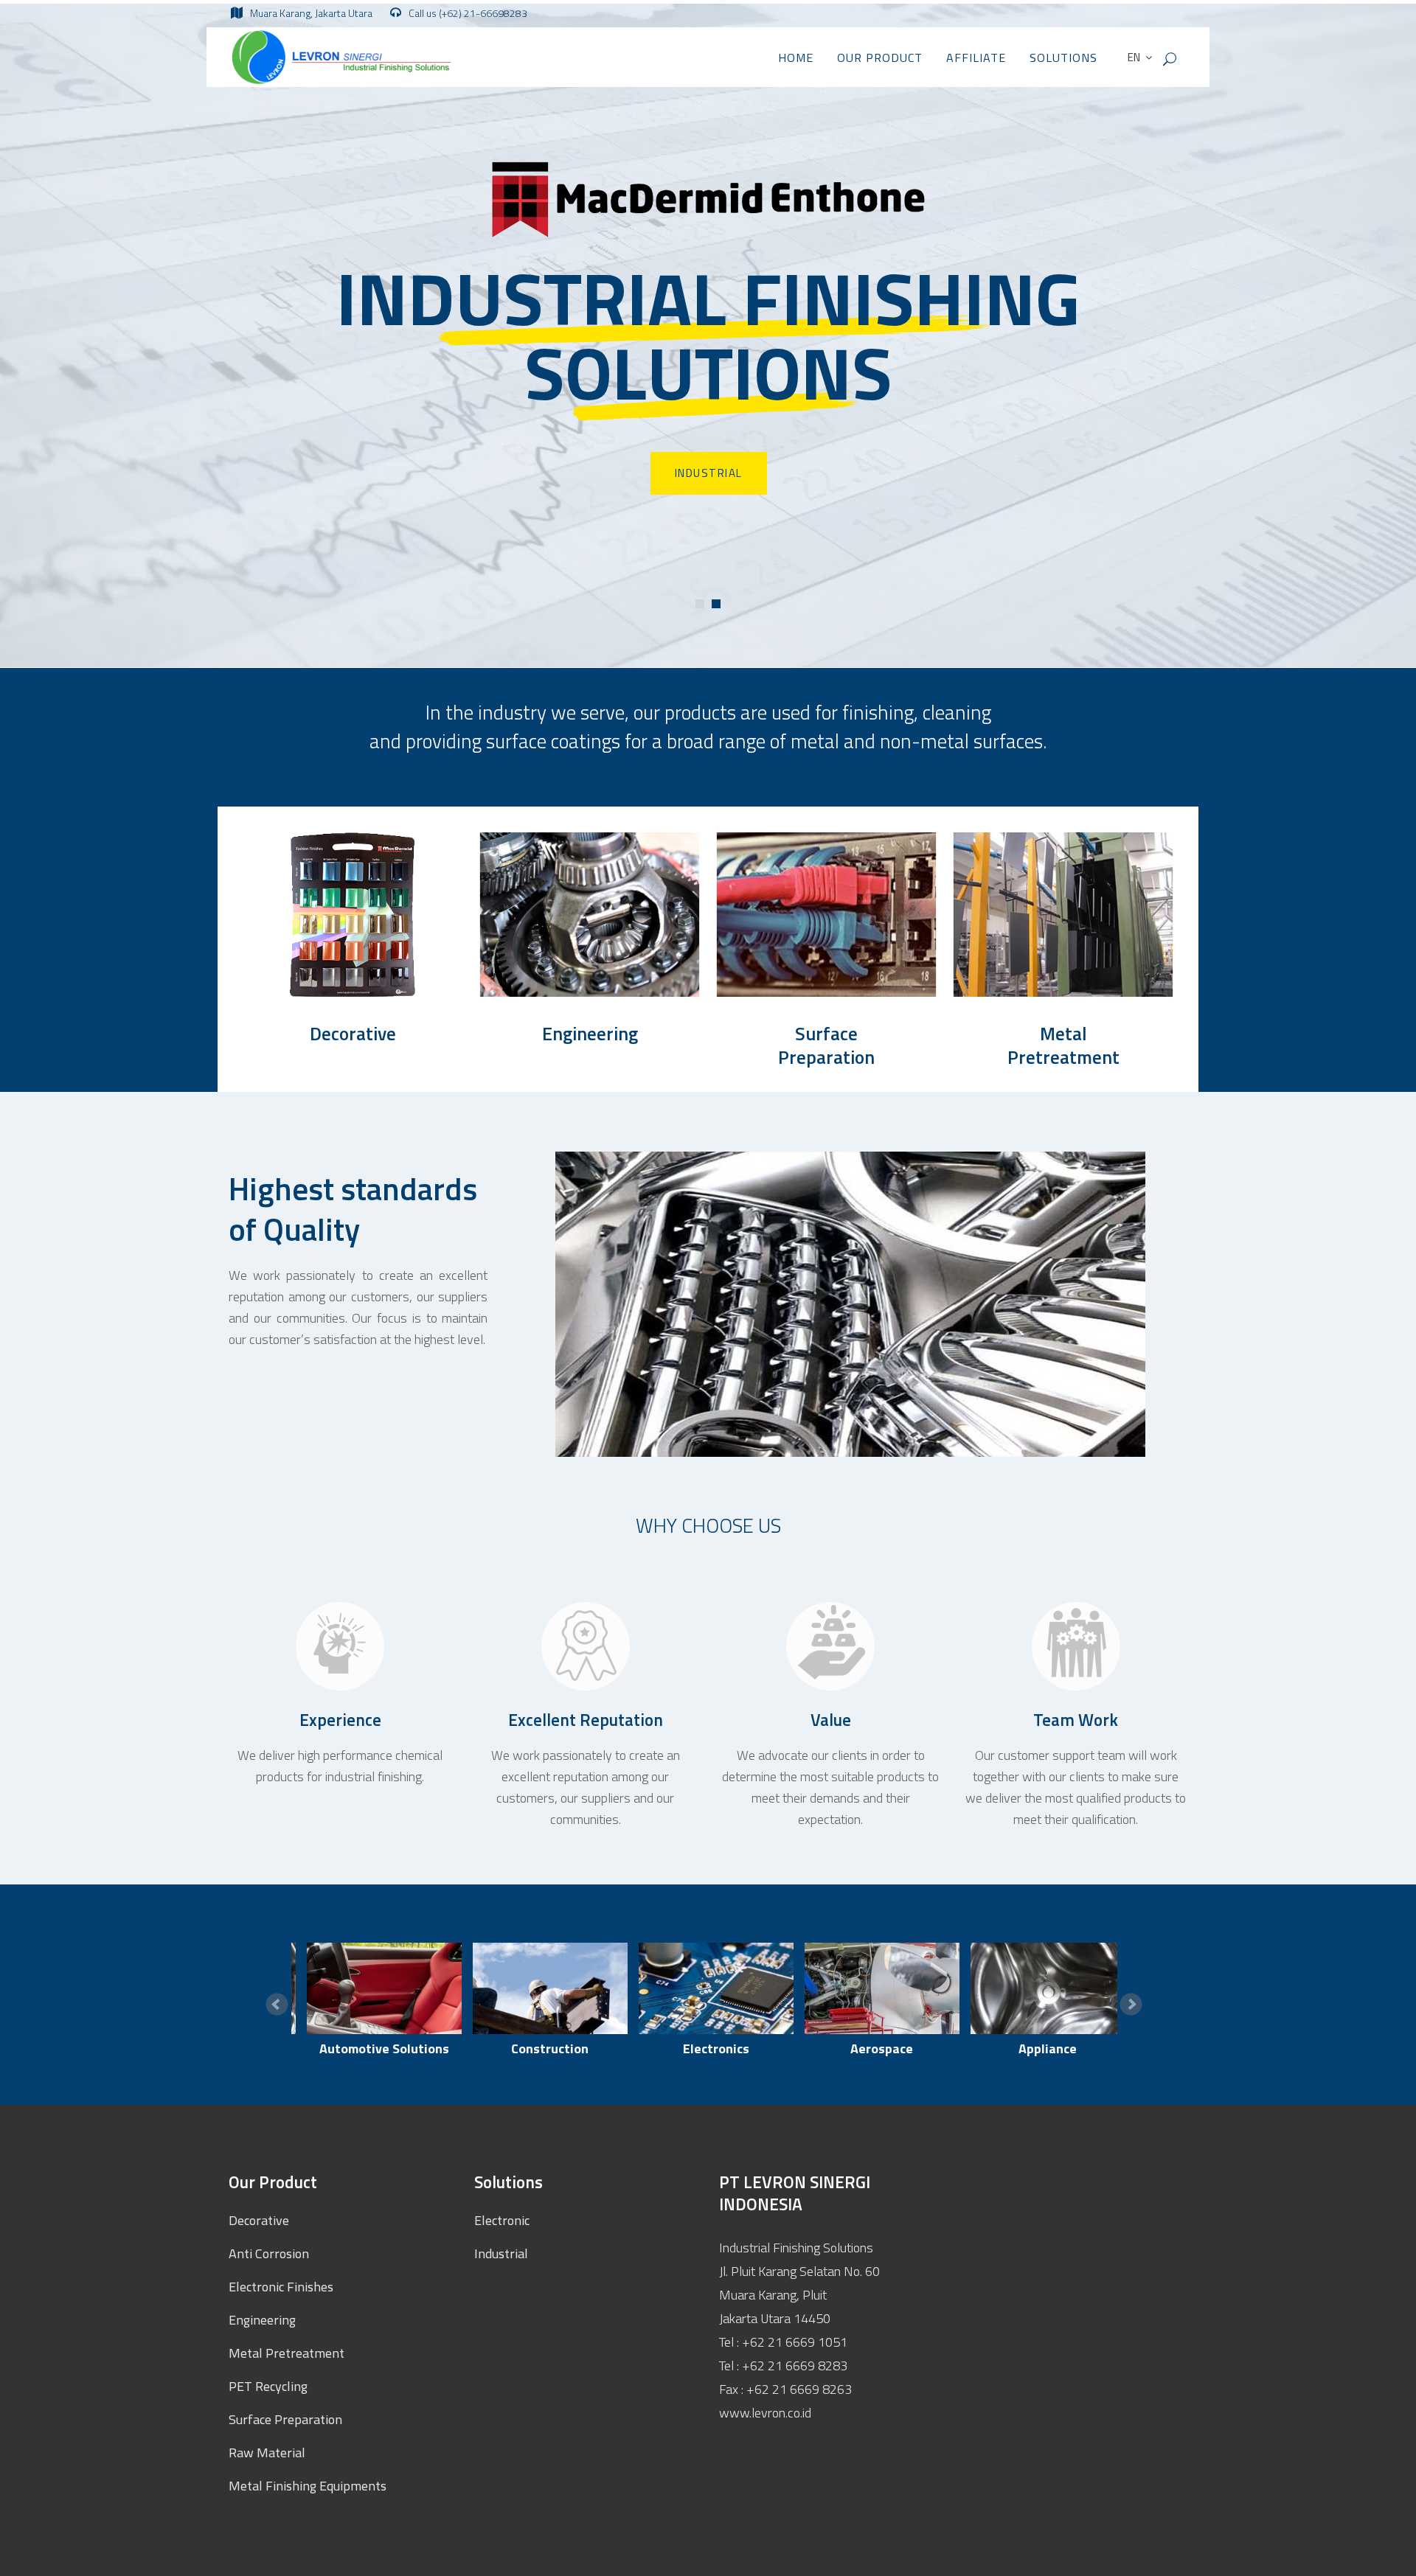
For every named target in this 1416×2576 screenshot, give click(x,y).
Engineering (590, 1034)
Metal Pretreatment (1063, 1046)
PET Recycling (268, 2386)
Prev (277, 2005)
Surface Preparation (826, 1046)
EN (1133, 57)
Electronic (502, 2220)
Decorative (353, 1034)
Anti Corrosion (269, 2253)
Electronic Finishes (281, 2287)
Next (1131, 2005)
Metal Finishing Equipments (308, 2486)
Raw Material (267, 2453)
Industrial (501, 2253)
